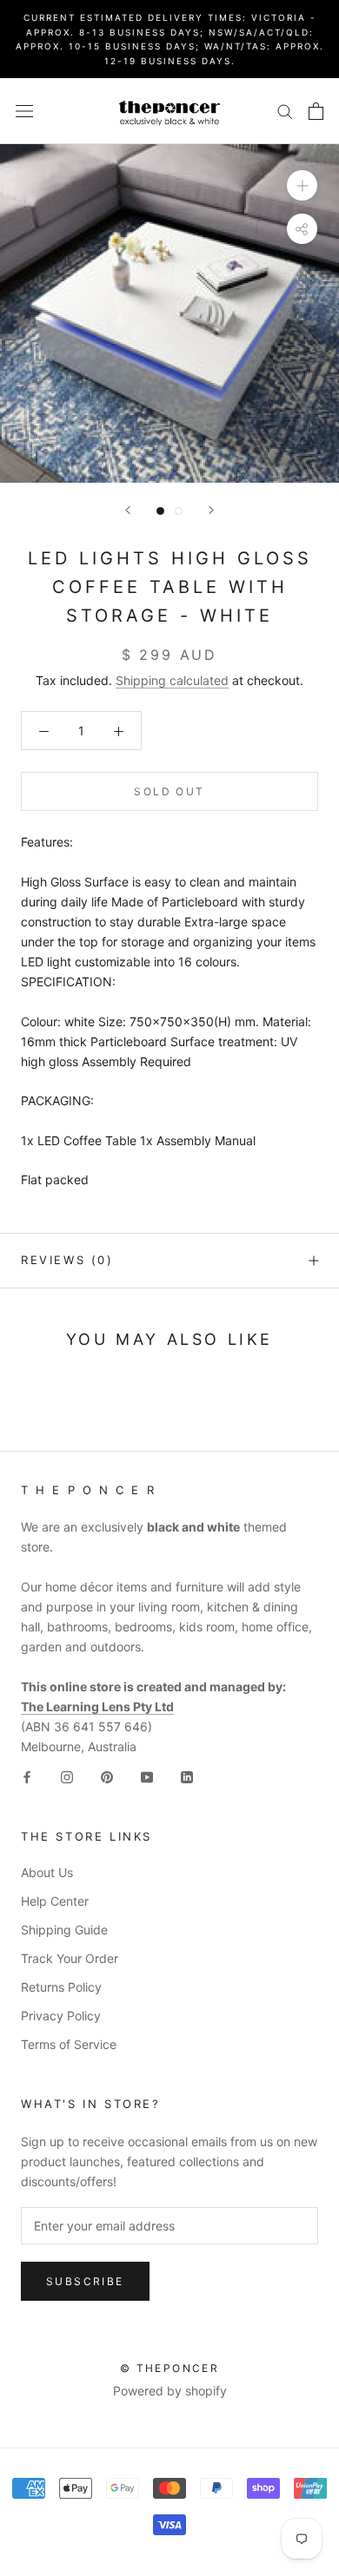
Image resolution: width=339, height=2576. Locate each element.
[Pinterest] (107, 1776)
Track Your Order (70, 1958)
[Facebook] (27, 1776)
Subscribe (85, 2281)
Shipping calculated (172, 680)
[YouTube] (147, 1776)
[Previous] (128, 510)
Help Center (55, 1901)
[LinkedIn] (187, 1776)
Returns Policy (61, 1987)
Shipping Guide (64, 1930)
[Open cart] (316, 111)
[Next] (211, 510)
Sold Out (169, 791)
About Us (47, 1872)
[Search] (285, 111)
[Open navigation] (24, 111)
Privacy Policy (61, 2016)
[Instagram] (67, 1776)
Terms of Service (69, 2044)
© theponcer (169, 2368)
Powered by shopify (170, 2391)
